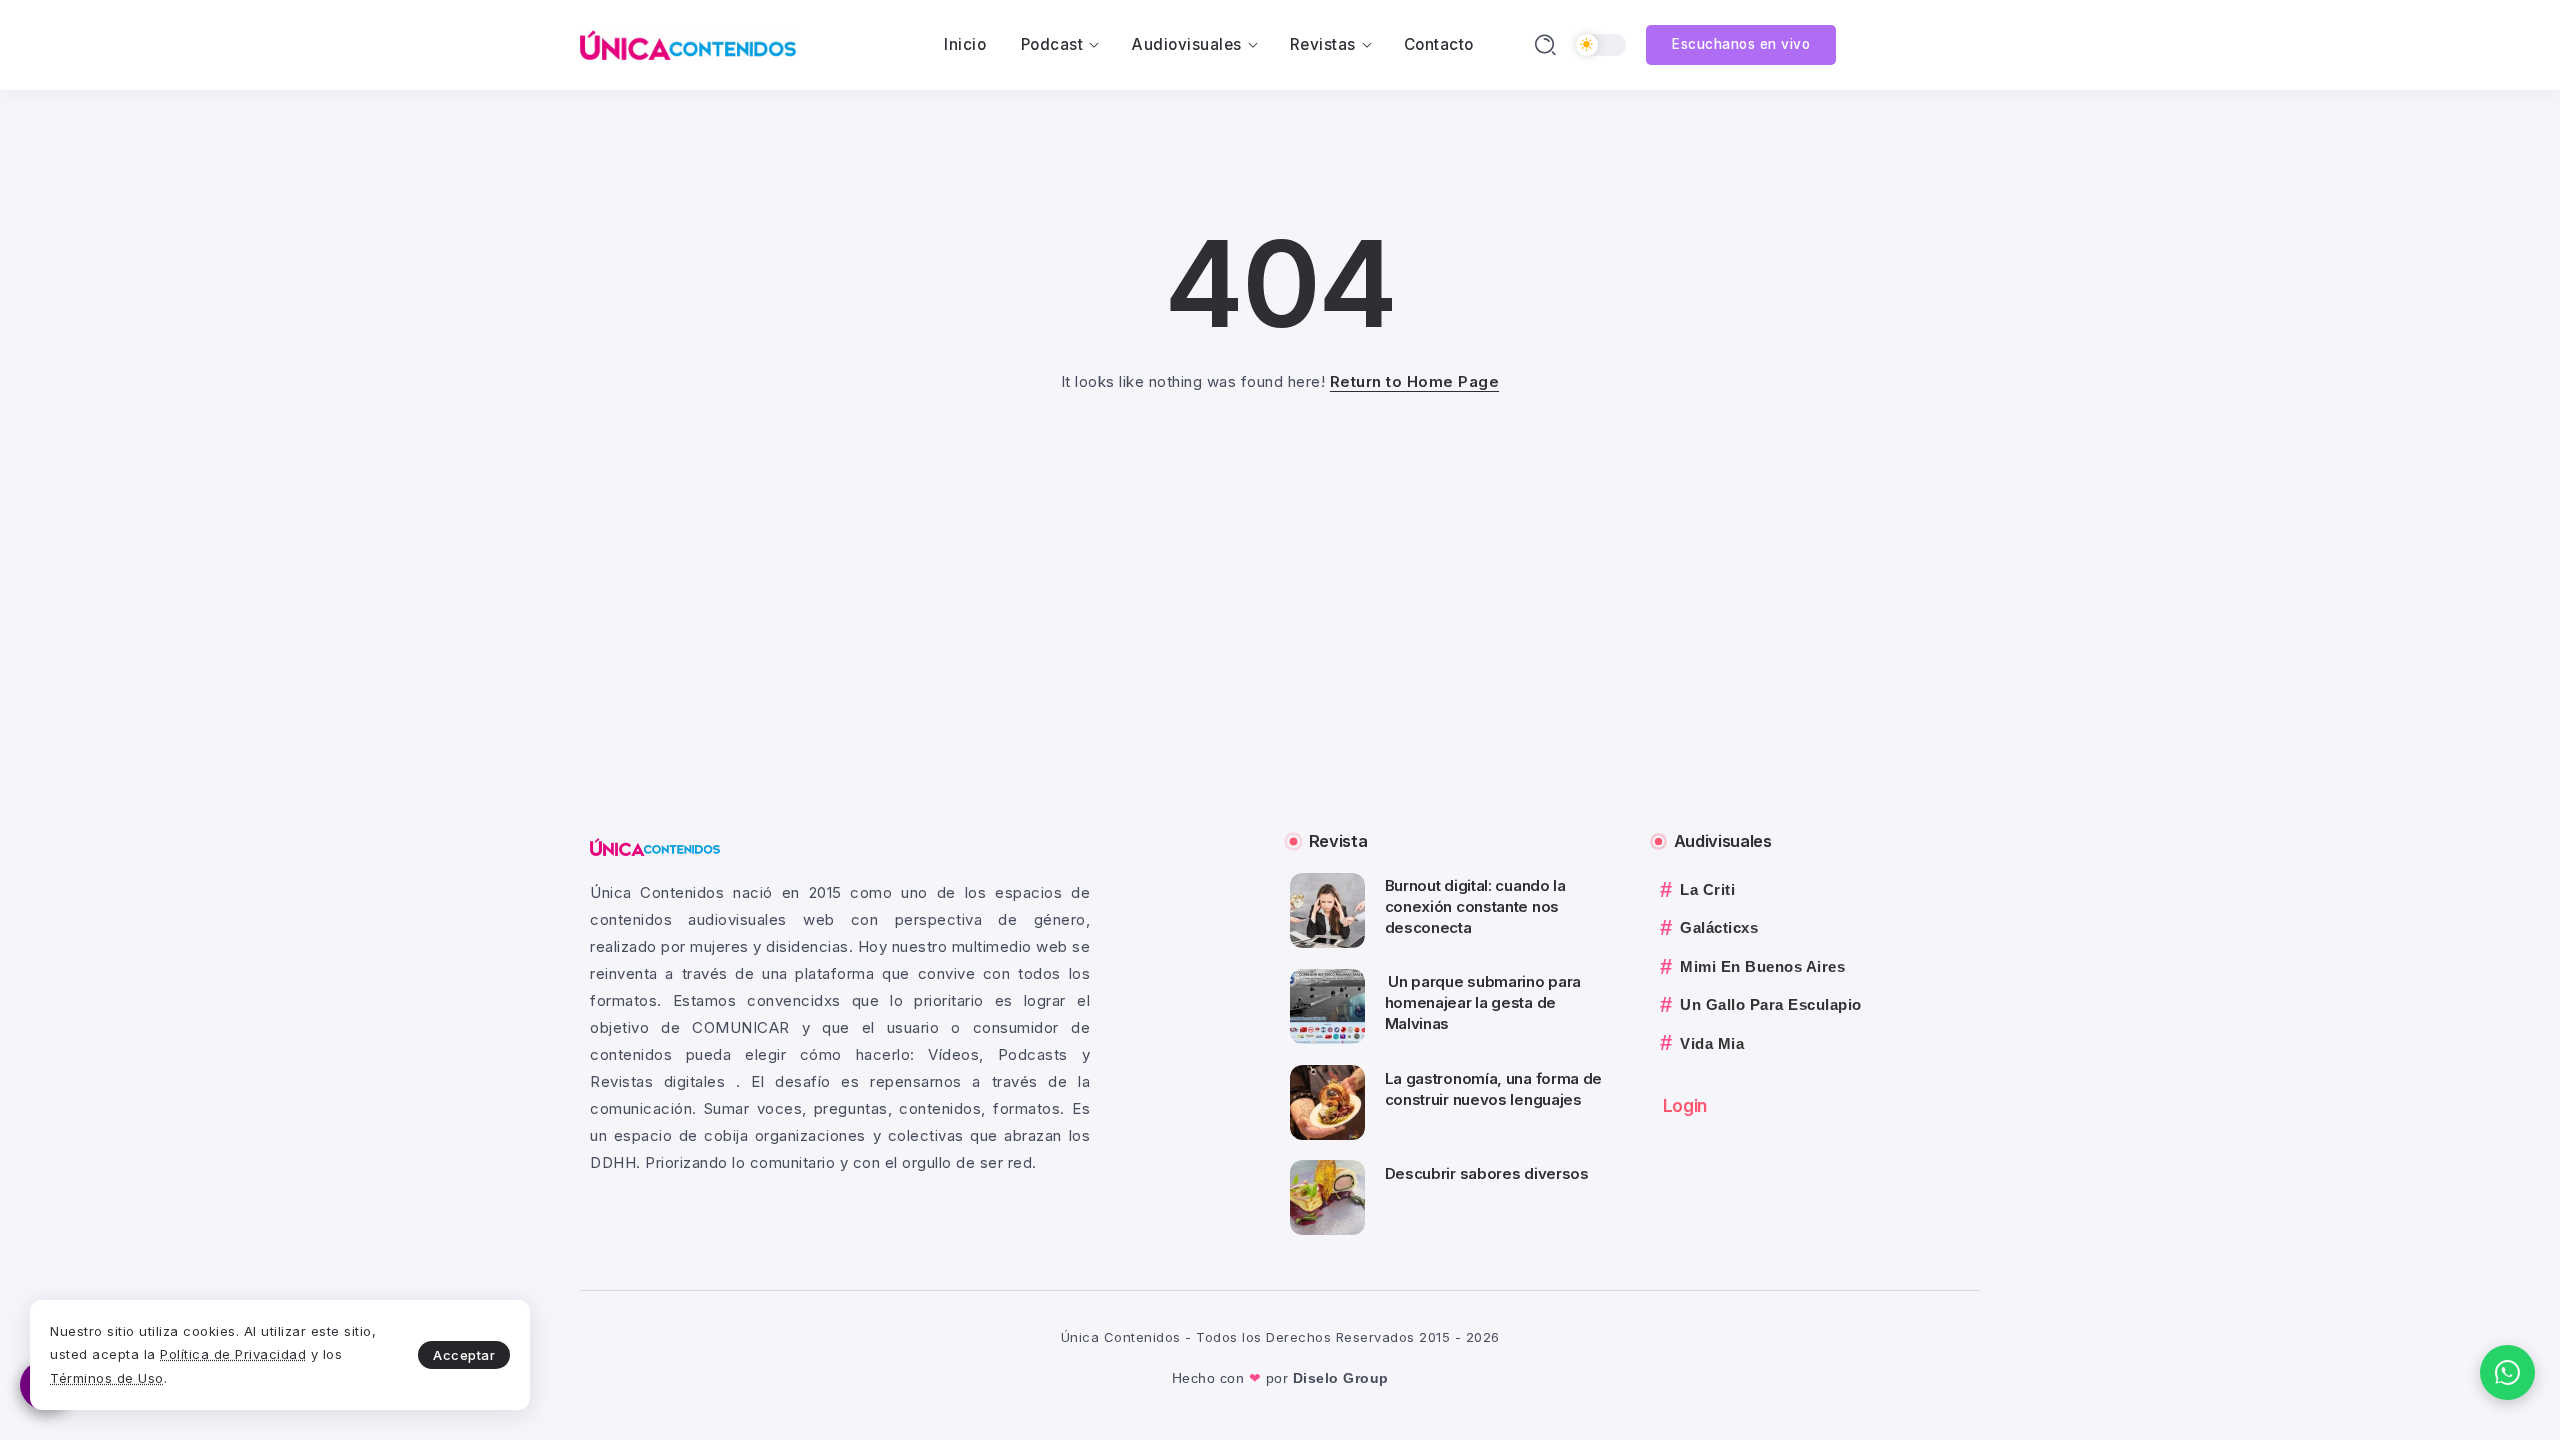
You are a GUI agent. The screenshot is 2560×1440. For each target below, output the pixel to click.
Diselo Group (1341, 1378)
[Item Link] (1327, 910)
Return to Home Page (1415, 381)
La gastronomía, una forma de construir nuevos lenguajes (1494, 1089)
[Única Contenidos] (688, 43)
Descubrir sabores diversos (1487, 1173)
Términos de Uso (107, 1378)
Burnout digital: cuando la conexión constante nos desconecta (1475, 906)
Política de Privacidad (233, 1354)
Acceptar (464, 1355)
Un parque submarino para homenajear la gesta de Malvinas (1483, 1002)
